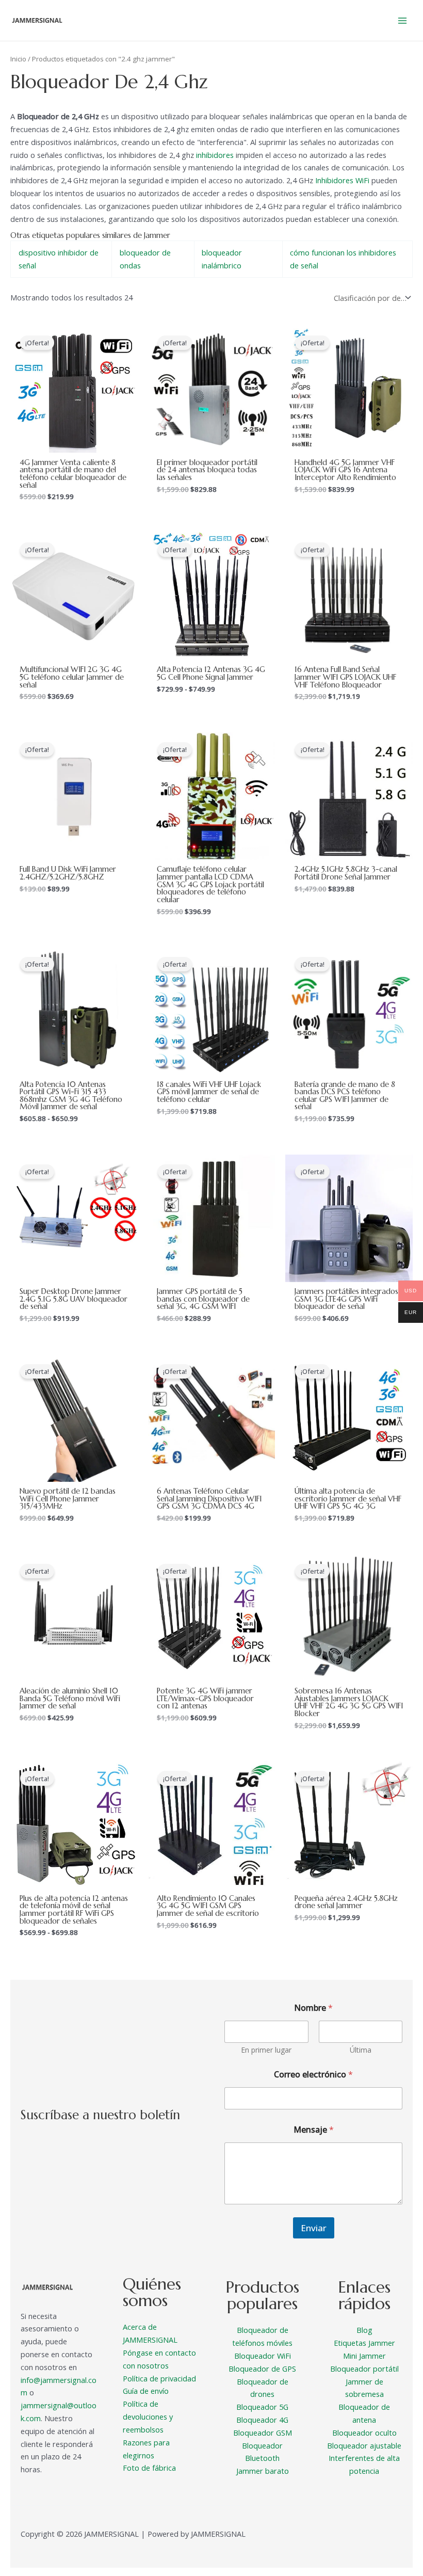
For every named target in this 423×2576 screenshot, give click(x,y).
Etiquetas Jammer (364, 2343)
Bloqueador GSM (263, 2433)
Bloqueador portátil (364, 2369)
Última (361, 2050)
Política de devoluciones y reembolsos (148, 2417)
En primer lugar (266, 2050)
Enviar (314, 2228)
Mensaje (314, 2130)
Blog (364, 2330)
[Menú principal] (402, 20)
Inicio (18, 59)
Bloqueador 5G (262, 2407)
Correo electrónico (313, 2075)
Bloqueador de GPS (262, 2369)
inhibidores (215, 155)
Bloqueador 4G (262, 2420)
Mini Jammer (364, 2356)
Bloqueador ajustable (364, 2445)
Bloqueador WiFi (263, 2356)
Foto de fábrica (149, 2468)
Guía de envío (146, 2391)
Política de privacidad (159, 2378)
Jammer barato (263, 2471)
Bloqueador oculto (364, 2433)
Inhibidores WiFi (342, 180)
